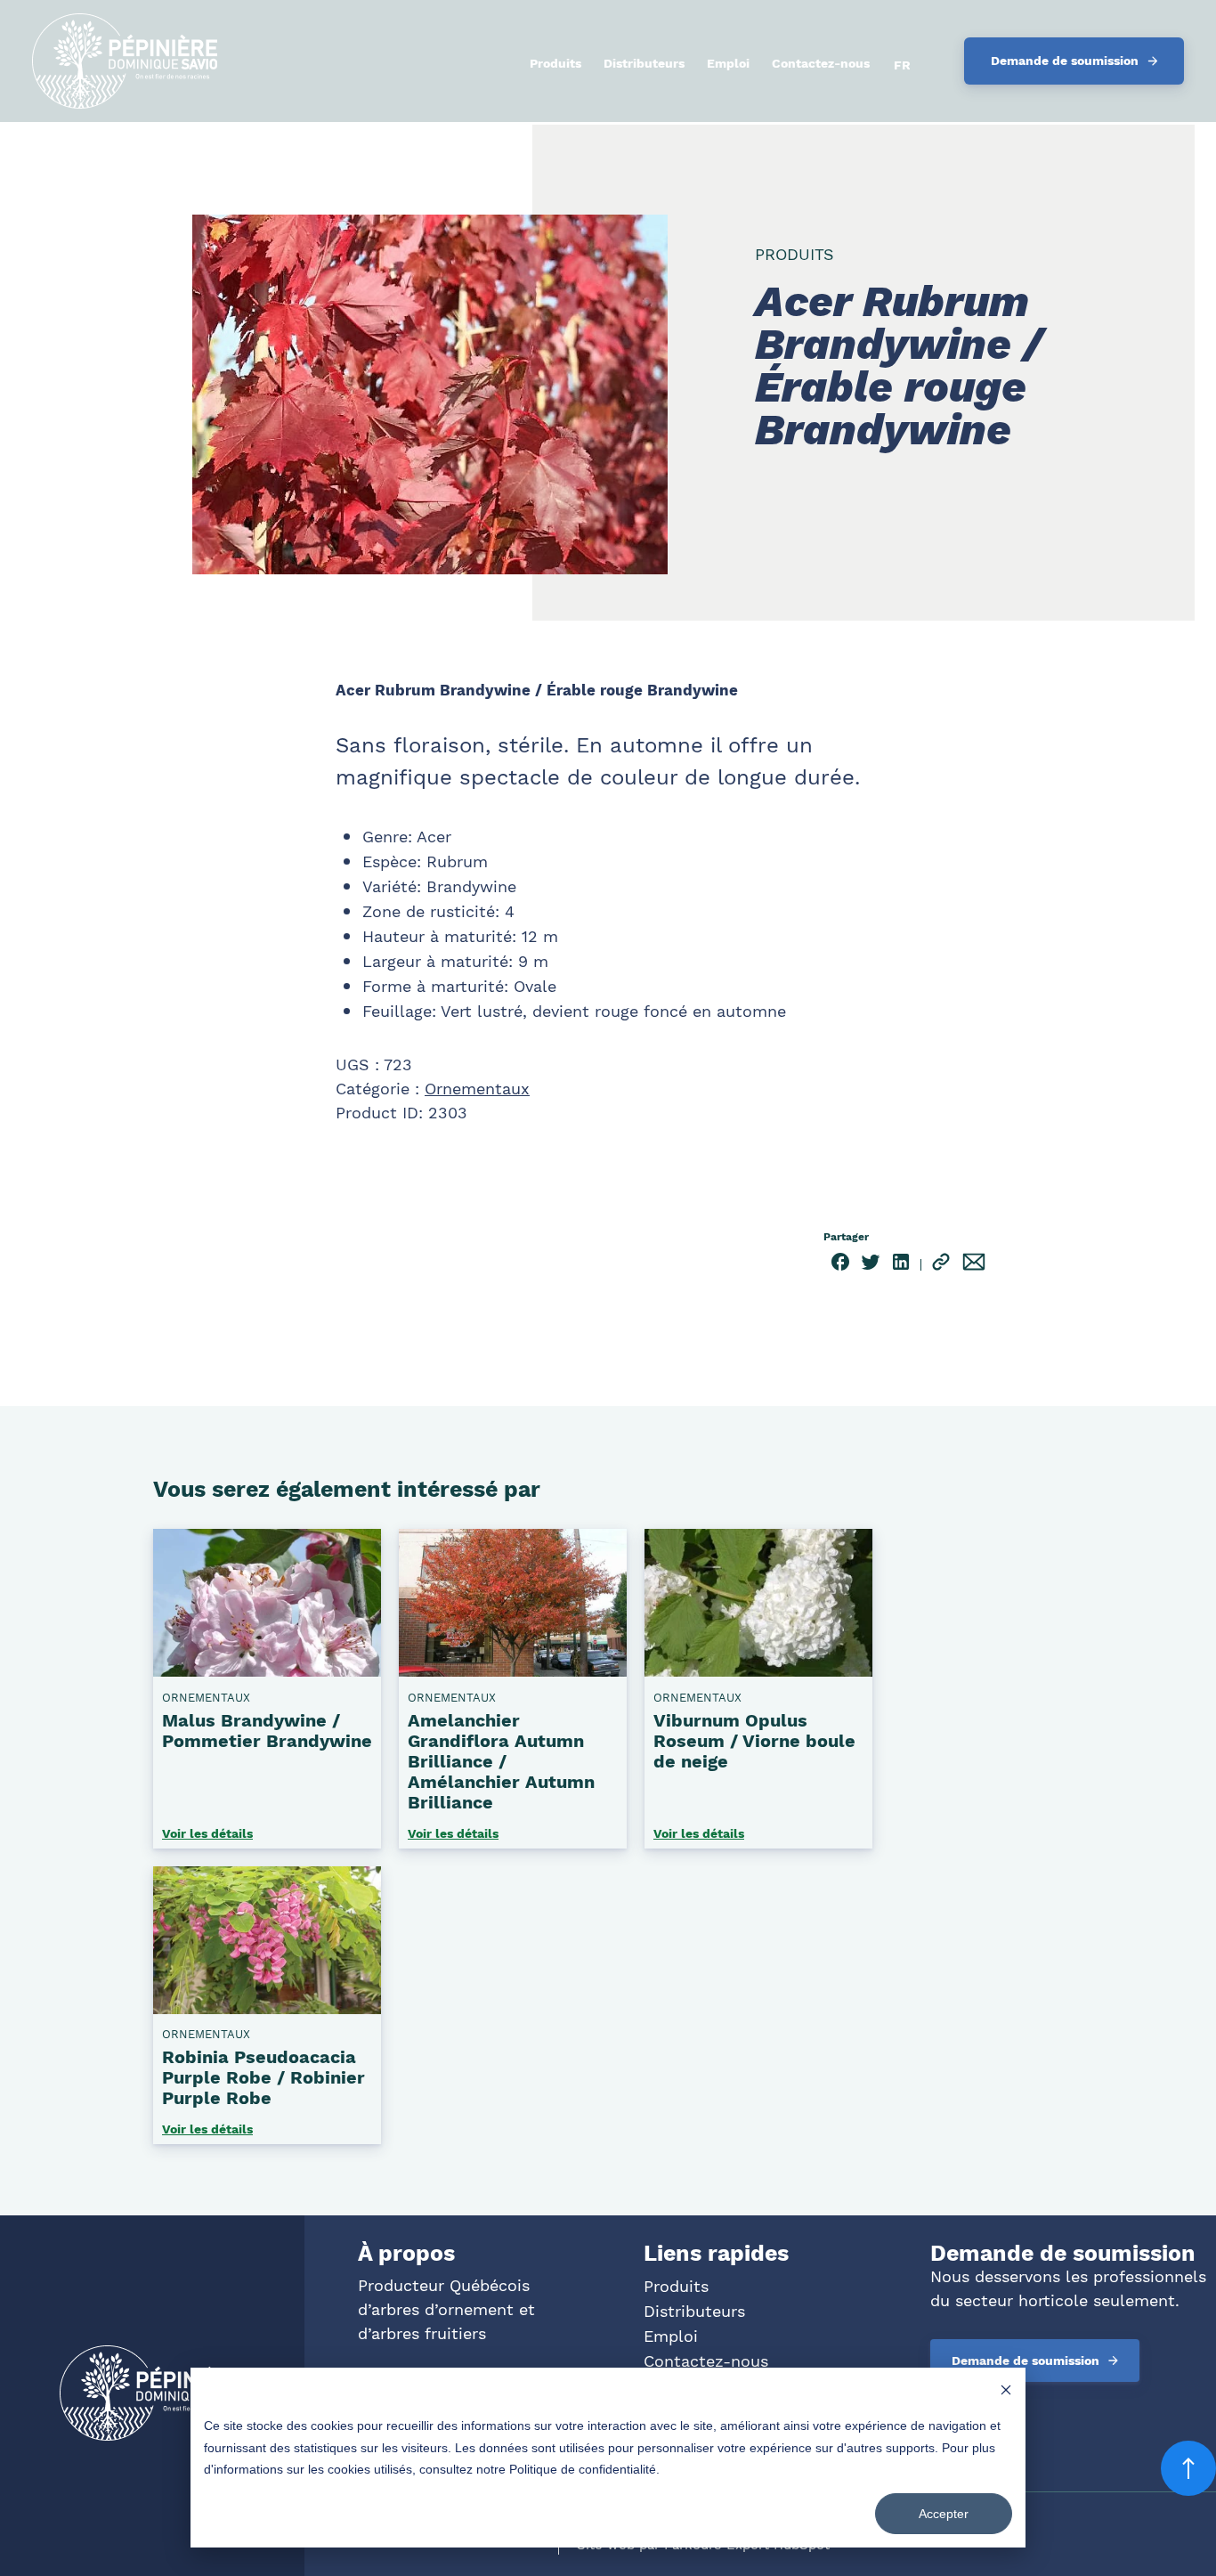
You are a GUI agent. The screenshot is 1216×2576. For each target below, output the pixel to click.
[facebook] (840, 1265)
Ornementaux (477, 1089)
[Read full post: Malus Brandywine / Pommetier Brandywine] (267, 1670)
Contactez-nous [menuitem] (821, 63)
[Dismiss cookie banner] (1006, 2392)
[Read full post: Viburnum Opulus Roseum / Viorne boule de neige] (758, 1670)
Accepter (944, 2514)
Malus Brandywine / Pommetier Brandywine (267, 1731)
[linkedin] (901, 1265)
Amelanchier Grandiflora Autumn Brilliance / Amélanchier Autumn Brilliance (501, 1761)
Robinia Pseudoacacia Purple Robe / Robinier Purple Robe (263, 2077)
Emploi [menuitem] (728, 63)
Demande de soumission (1065, 61)
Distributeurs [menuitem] (644, 63)
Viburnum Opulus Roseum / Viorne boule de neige (754, 1741)
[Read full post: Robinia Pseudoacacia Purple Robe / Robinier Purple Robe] (267, 2007)
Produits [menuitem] (555, 63)
